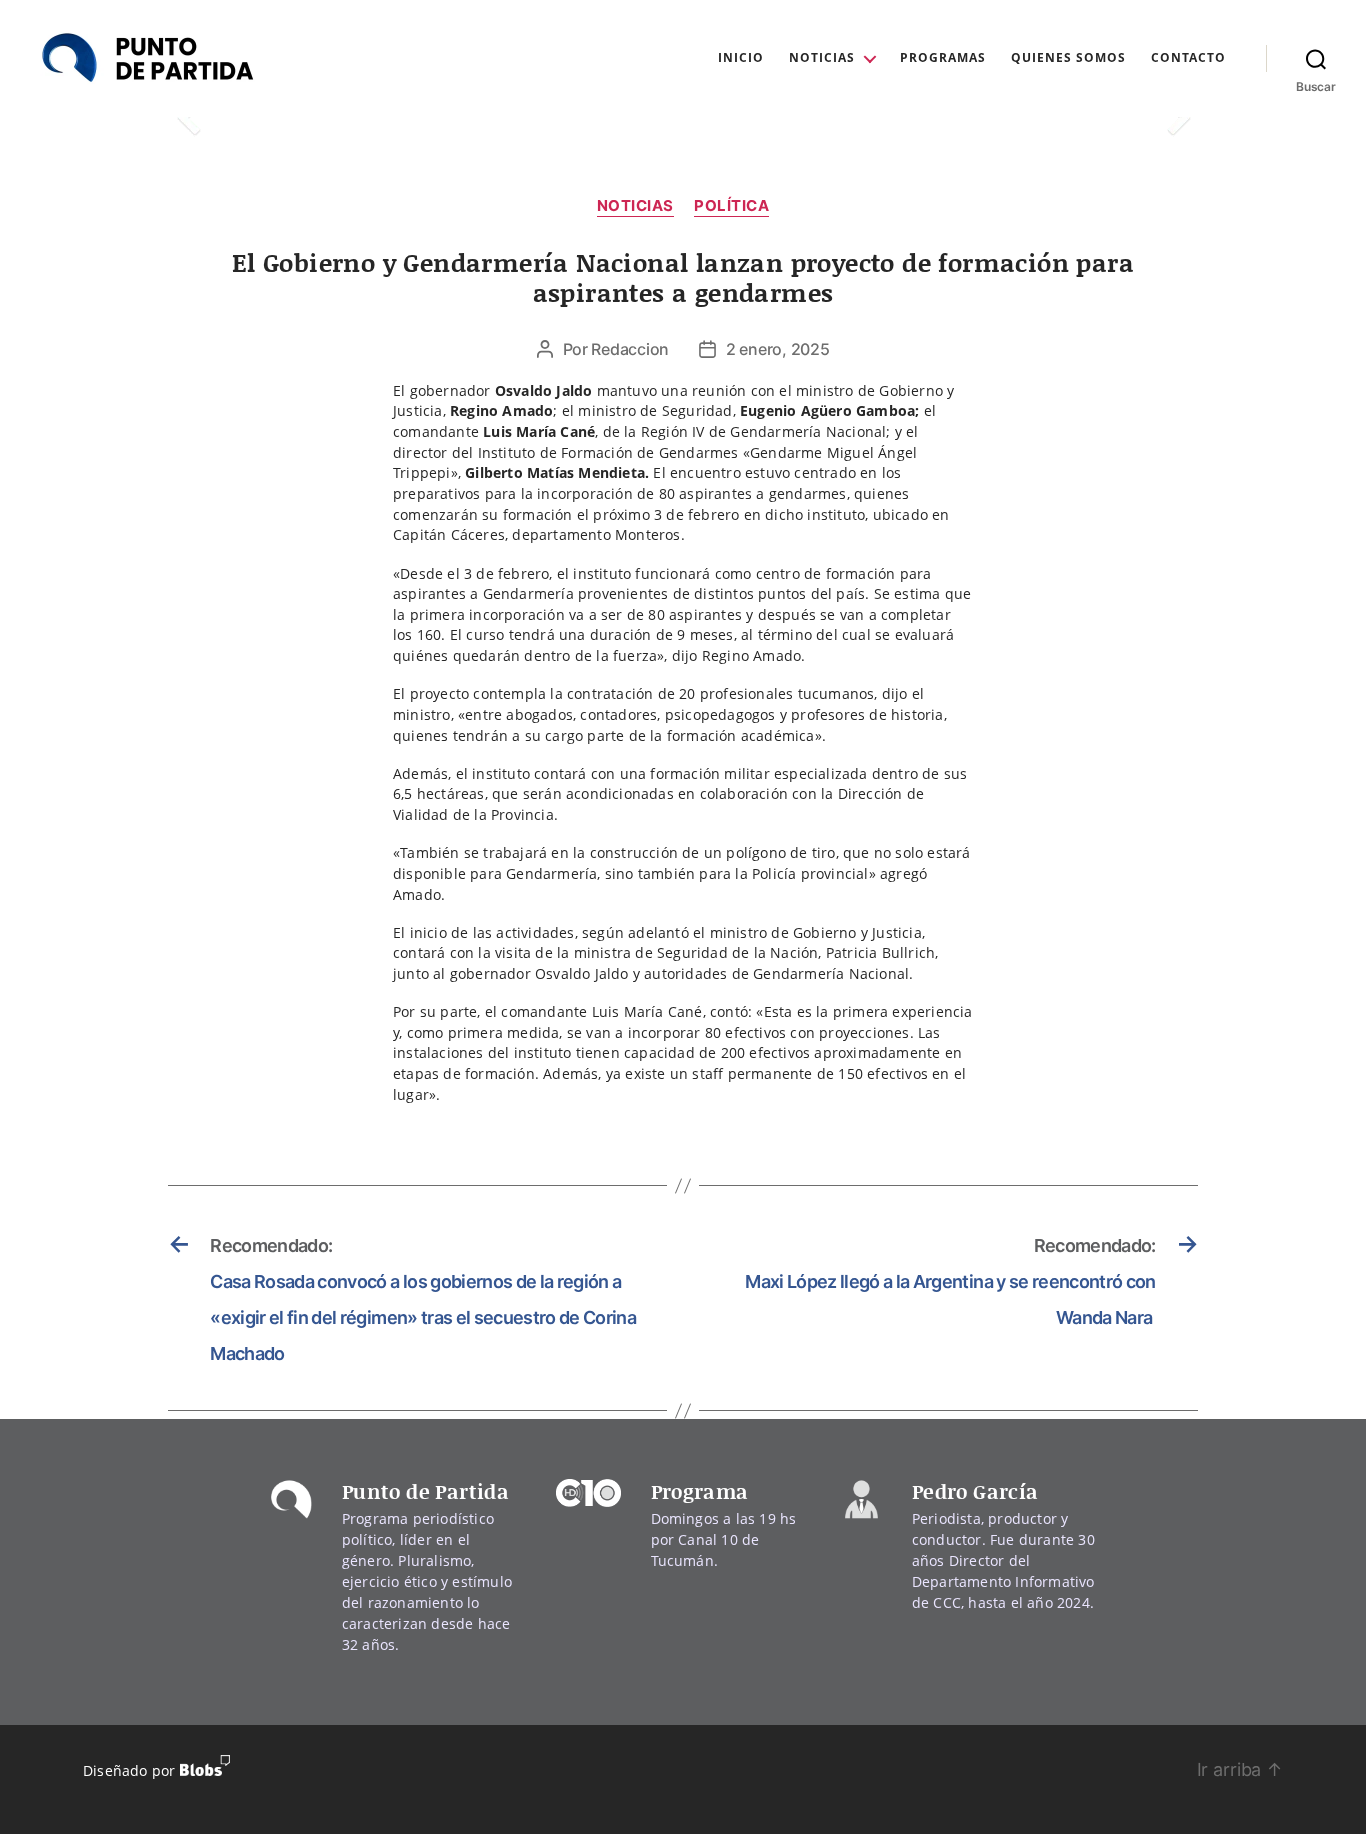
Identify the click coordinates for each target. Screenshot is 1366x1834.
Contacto (1188, 58)
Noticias (822, 58)
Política (731, 206)
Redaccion (630, 349)
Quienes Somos (1068, 58)
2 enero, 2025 (778, 349)
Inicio (741, 58)
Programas (943, 58)
